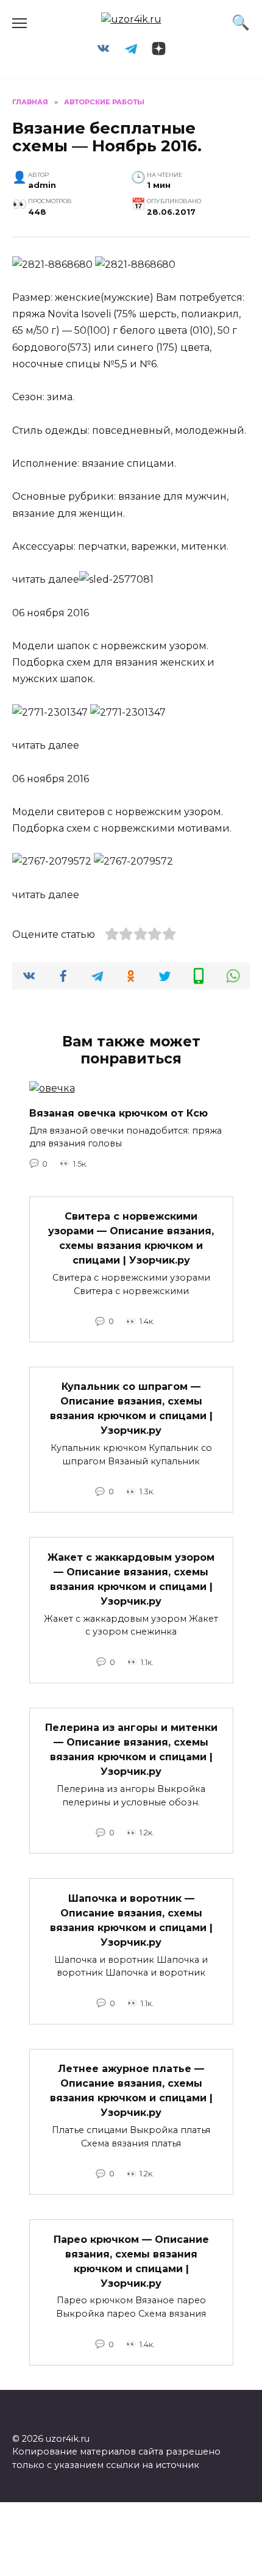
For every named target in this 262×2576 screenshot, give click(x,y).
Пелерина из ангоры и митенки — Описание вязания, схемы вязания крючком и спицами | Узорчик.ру (131, 1750)
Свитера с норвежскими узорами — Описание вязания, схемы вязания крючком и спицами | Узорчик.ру (131, 1238)
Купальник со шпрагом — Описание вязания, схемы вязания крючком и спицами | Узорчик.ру (131, 1409)
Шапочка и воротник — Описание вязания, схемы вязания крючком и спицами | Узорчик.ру (131, 1920)
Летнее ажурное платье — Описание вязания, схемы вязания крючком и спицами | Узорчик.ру (131, 2091)
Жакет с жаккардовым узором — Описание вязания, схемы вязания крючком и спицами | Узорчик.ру (131, 1579)
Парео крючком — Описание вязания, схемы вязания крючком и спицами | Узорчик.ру (131, 2261)
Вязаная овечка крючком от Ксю (119, 1113)
